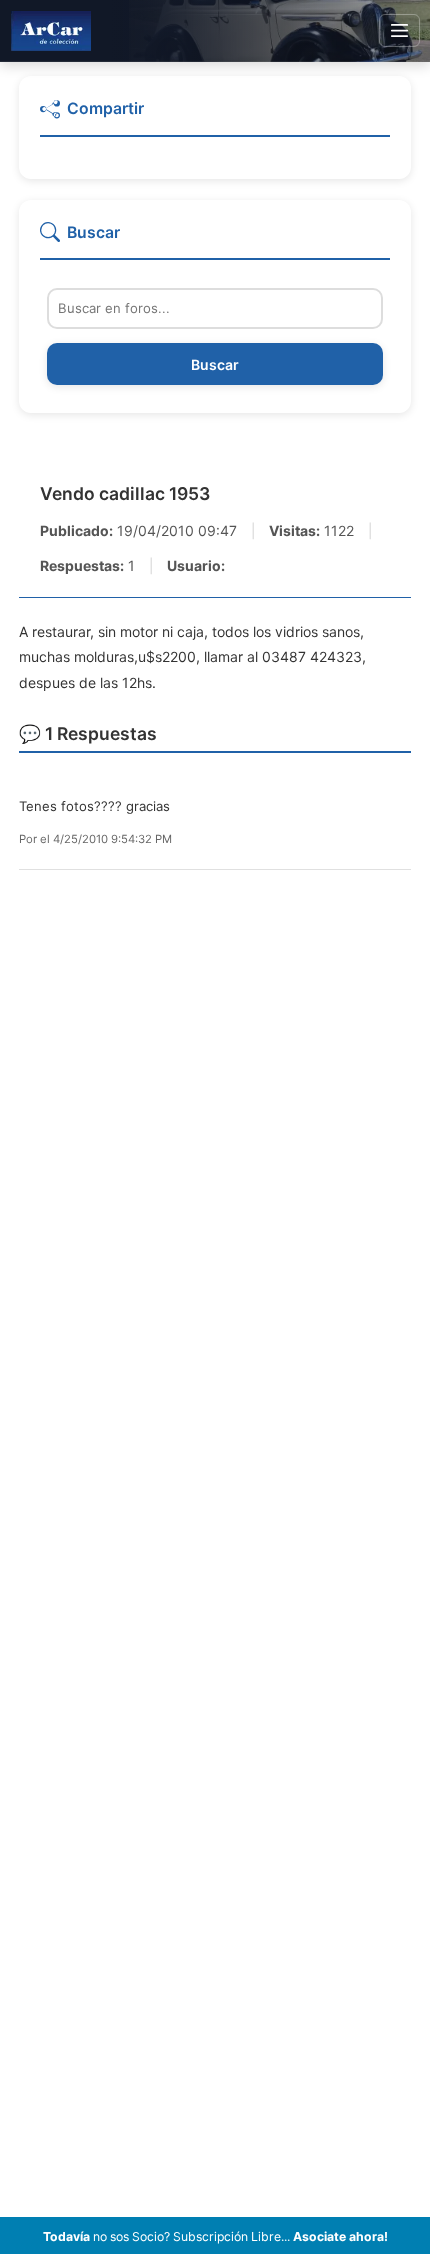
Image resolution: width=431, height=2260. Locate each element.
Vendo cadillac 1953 (125, 493)
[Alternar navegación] (399, 31)
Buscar (215, 364)
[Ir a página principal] (51, 30)
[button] (215, 117)
